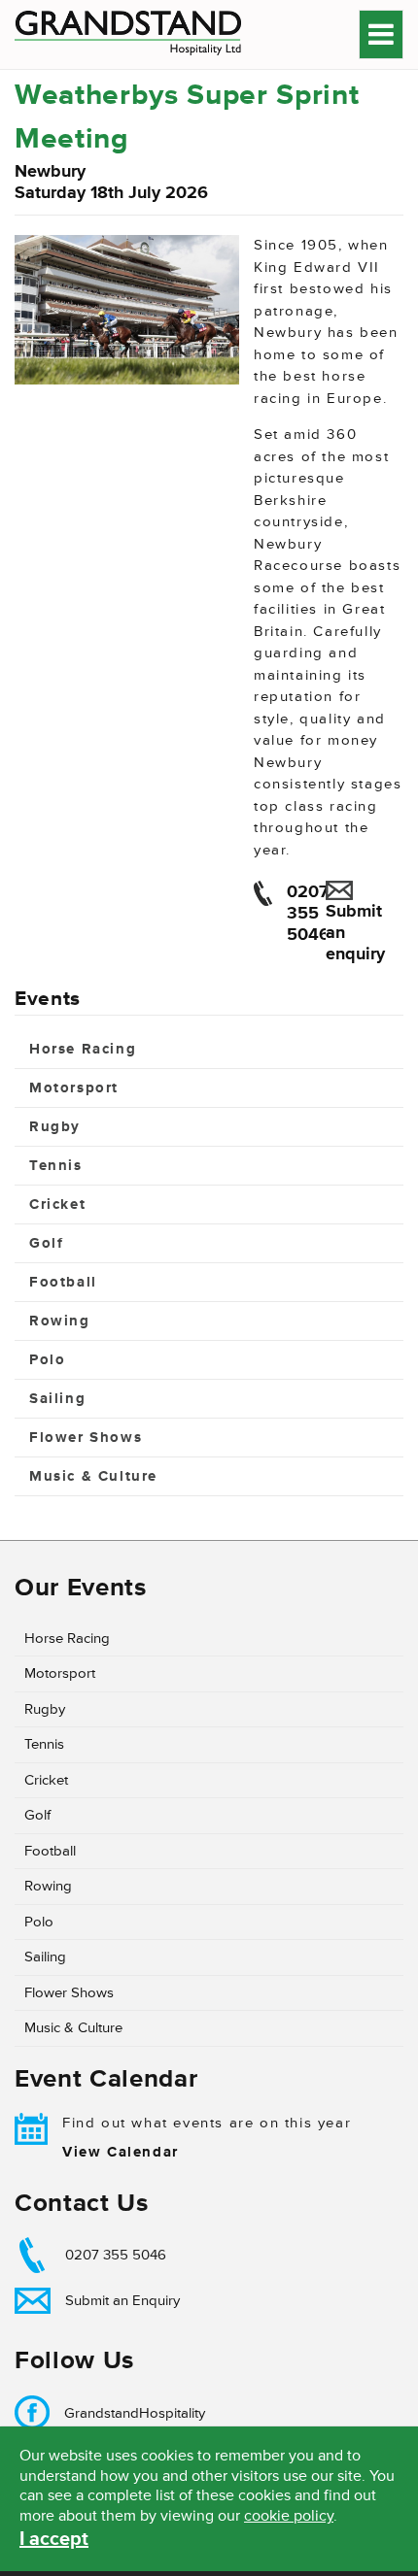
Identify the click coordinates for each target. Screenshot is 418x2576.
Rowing (60, 1321)
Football (63, 1282)
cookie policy (289, 2516)
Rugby (55, 1127)
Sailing (57, 1399)
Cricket (57, 1204)
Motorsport (74, 1088)
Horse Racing (83, 1049)
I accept (54, 2539)
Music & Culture (93, 1476)
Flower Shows (86, 1438)
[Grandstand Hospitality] (133, 34)
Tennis (56, 1166)
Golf (46, 1243)
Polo (47, 1360)
